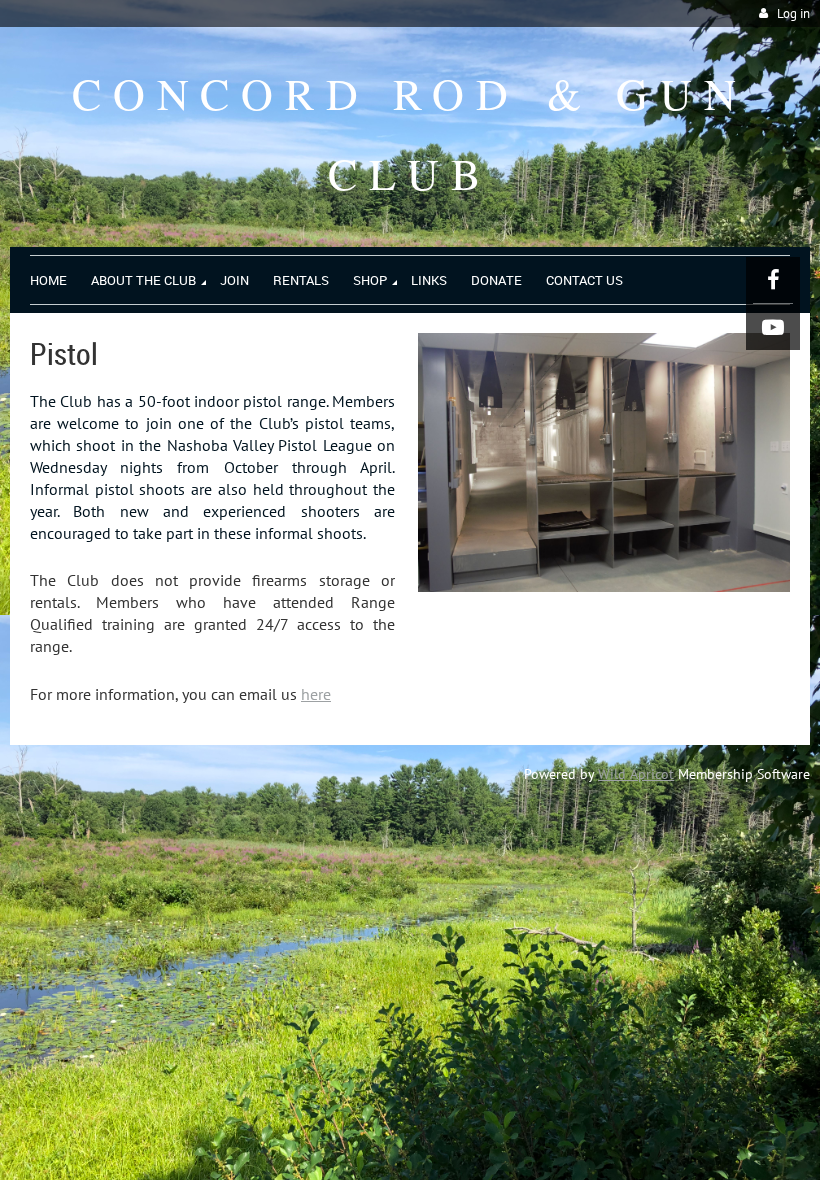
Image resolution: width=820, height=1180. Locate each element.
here (316, 694)
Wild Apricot (636, 774)
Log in (793, 13)
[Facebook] (773, 280)
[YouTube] (773, 327)
